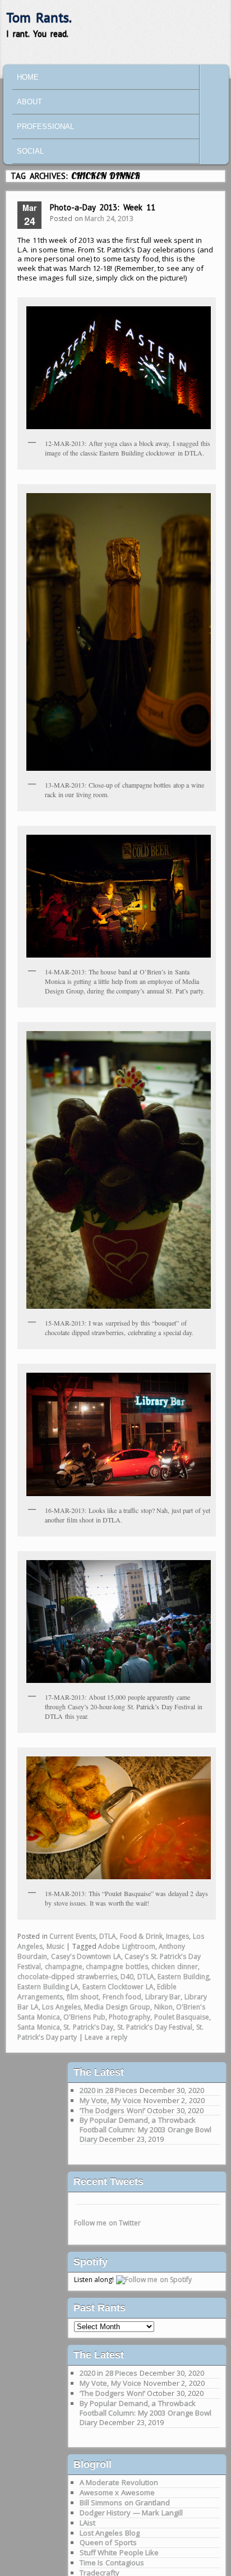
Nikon (163, 2007)
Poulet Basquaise (182, 2017)
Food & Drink (141, 1936)
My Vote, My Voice (111, 2100)
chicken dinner (175, 1967)
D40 (127, 1977)
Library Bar (163, 1997)
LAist (87, 2523)
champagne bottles (117, 1967)
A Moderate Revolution (119, 2482)
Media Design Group (117, 2007)
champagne (64, 1967)
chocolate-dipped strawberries (67, 1977)
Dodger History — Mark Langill (131, 2513)
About (29, 102)
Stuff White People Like (119, 2552)
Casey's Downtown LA (86, 1956)
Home (28, 77)
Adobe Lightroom (127, 1946)
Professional (45, 127)
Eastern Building (183, 1977)
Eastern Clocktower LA (118, 1987)
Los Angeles (61, 2007)
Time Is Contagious (112, 2563)
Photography (130, 2017)
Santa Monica (39, 2027)
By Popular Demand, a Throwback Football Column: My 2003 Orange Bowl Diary (146, 2129)
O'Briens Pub (84, 2017)
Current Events (73, 1936)
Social (30, 151)
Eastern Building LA (48, 1987)
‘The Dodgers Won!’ (112, 2110)
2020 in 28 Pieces (109, 2090)
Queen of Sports (108, 2542)
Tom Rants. (39, 18)
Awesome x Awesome (117, 2492)
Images (177, 1936)
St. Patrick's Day (88, 2027)
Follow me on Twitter (108, 2223)
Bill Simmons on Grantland (125, 2503)
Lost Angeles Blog (110, 2533)
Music (56, 1946)
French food (122, 1997)
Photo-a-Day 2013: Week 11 (103, 207)
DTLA (108, 1936)
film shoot (83, 1997)
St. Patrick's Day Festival (155, 2027)
